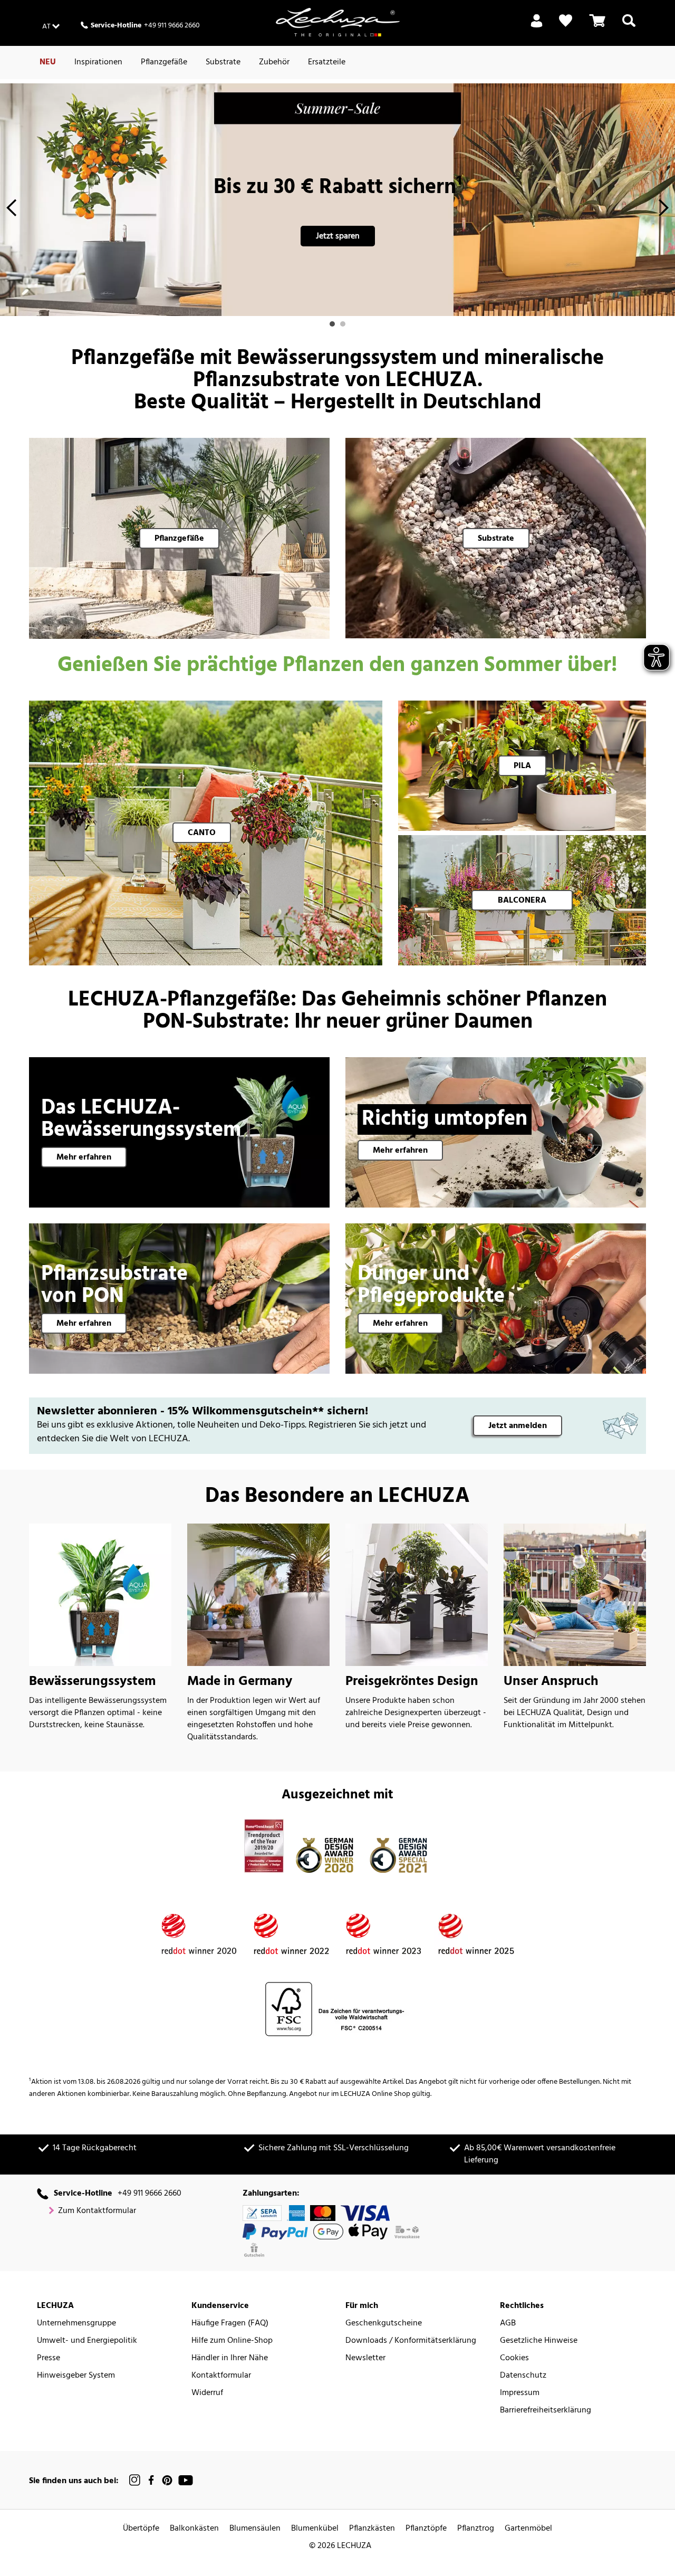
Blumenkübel (315, 2529)
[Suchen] (629, 27)
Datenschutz (523, 2376)
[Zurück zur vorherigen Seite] (11, 211)
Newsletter (365, 2358)
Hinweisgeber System (76, 2376)
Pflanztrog (476, 2529)
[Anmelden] (537, 27)
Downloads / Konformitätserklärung (411, 2341)
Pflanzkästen (372, 2529)
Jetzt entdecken (337, 236)
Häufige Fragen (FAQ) (230, 2324)
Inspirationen (98, 62)
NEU (48, 62)
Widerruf (207, 2393)
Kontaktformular (221, 2376)
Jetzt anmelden (518, 1426)
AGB (508, 2324)
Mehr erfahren (84, 1157)
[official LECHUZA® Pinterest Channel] (167, 2480)
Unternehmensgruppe (76, 2324)
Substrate (223, 62)
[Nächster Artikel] (664, 211)
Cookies (514, 2358)
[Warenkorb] (597, 27)
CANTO (202, 833)
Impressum (520, 2393)
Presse (49, 2358)
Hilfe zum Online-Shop (232, 2341)
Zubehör (274, 62)
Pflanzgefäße (164, 62)
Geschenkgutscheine (384, 2324)
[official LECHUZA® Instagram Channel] (135, 2480)
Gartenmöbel (528, 2529)
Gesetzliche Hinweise (539, 2341)
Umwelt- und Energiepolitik (87, 2341)
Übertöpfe (141, 2529)
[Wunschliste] (566, 21)
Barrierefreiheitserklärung (546, 2411)
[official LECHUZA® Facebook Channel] (151, 2480)
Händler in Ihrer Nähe (230, 2358)
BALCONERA (522, 901)
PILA (522, 766)
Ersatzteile (327, 62)
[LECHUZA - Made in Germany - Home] (338, 22)
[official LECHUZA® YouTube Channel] (186, 2480)
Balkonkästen (194, 2529)
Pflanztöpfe (426, 2529)
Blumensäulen (255, 2529)
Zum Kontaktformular (97, 2211)
